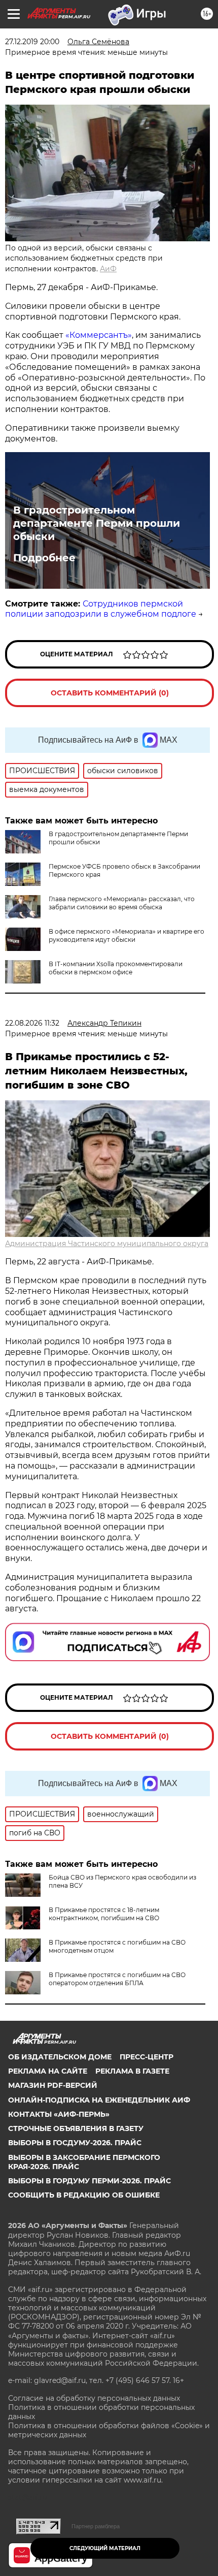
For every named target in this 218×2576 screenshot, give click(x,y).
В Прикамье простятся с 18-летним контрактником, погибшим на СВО (104, 1914)
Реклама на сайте (48, 2071)
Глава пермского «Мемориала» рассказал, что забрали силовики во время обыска (122, 903)
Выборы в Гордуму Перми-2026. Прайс (89, 2181)
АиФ (108, 269)
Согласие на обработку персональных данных (94, 2398)
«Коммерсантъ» (99, 335)
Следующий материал (105, 2548)
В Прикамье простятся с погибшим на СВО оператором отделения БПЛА (117, 1979)
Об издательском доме (60, 2057)
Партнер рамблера (96, 2526)
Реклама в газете (132, 2071)
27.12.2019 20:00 (32, 42)
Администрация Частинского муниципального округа (107, 1244)
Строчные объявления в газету (76, 2128)
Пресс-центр (147, 2057)
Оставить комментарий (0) (110, 693)
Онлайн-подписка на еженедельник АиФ (99, 2100)
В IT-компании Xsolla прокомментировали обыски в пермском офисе (116, 968)
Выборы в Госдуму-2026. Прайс (75, 2143)
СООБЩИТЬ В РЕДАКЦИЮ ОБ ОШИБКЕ (84, 2195)
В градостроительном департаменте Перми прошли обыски (97, 523)
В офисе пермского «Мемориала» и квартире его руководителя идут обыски (126, 935)
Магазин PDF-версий (53, 2085)
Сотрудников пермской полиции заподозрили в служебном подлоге (101, 609)
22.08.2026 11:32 (32, 1023)
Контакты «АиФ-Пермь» (59, 2114)
